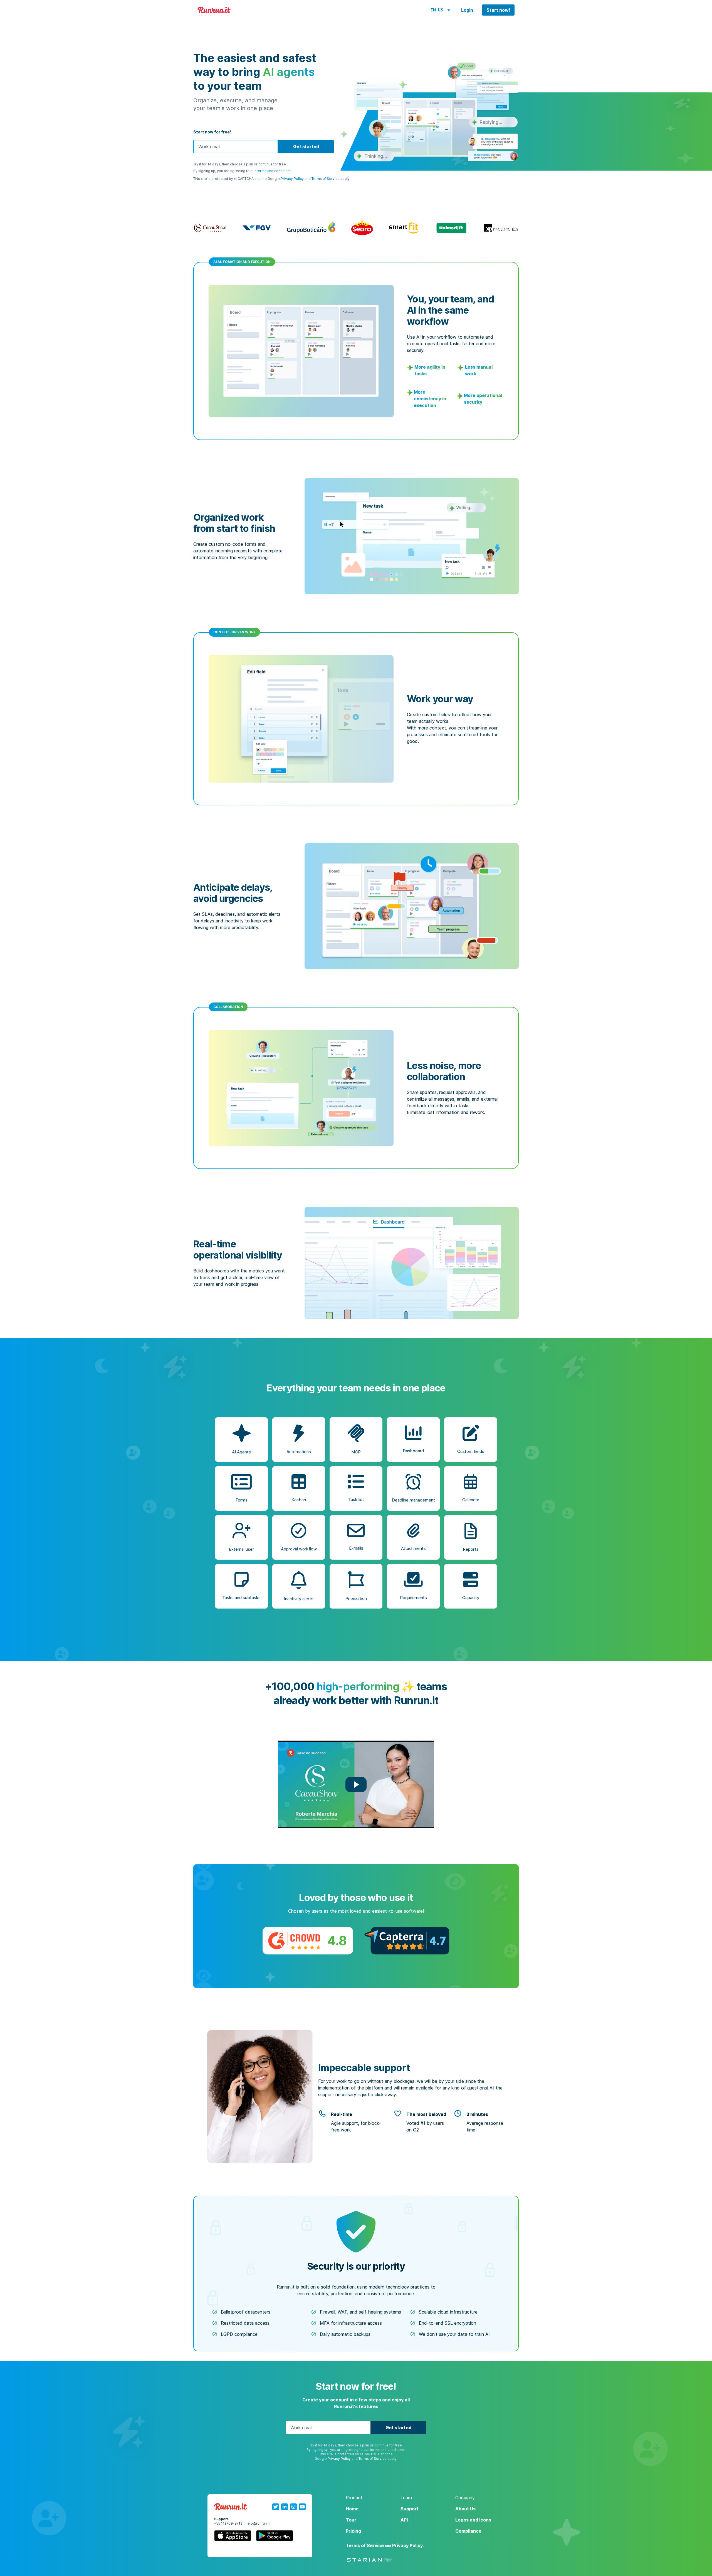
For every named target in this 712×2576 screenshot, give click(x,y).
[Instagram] (293, 2507)
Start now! (498, 10)
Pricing (353, 2531)
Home (352, 2509)
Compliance (468, 2531)
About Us (465, 2509)
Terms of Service (326, 179)
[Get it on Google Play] (275, 2537)
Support (410, 2509)
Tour (351, 2520)
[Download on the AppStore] (233, 2537)
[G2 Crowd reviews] (308, 1941)
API (404, 2520)
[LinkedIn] (285, 2507)
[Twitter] (276, 2507)
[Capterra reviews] (407, 1941)
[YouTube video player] (356, 1784)
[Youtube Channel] (302, 2507)
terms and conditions (274, 171)
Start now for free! (212, 132)
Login (467, 10)
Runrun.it (214, 10)
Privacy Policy (292, 179)
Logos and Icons (473, 2520)
